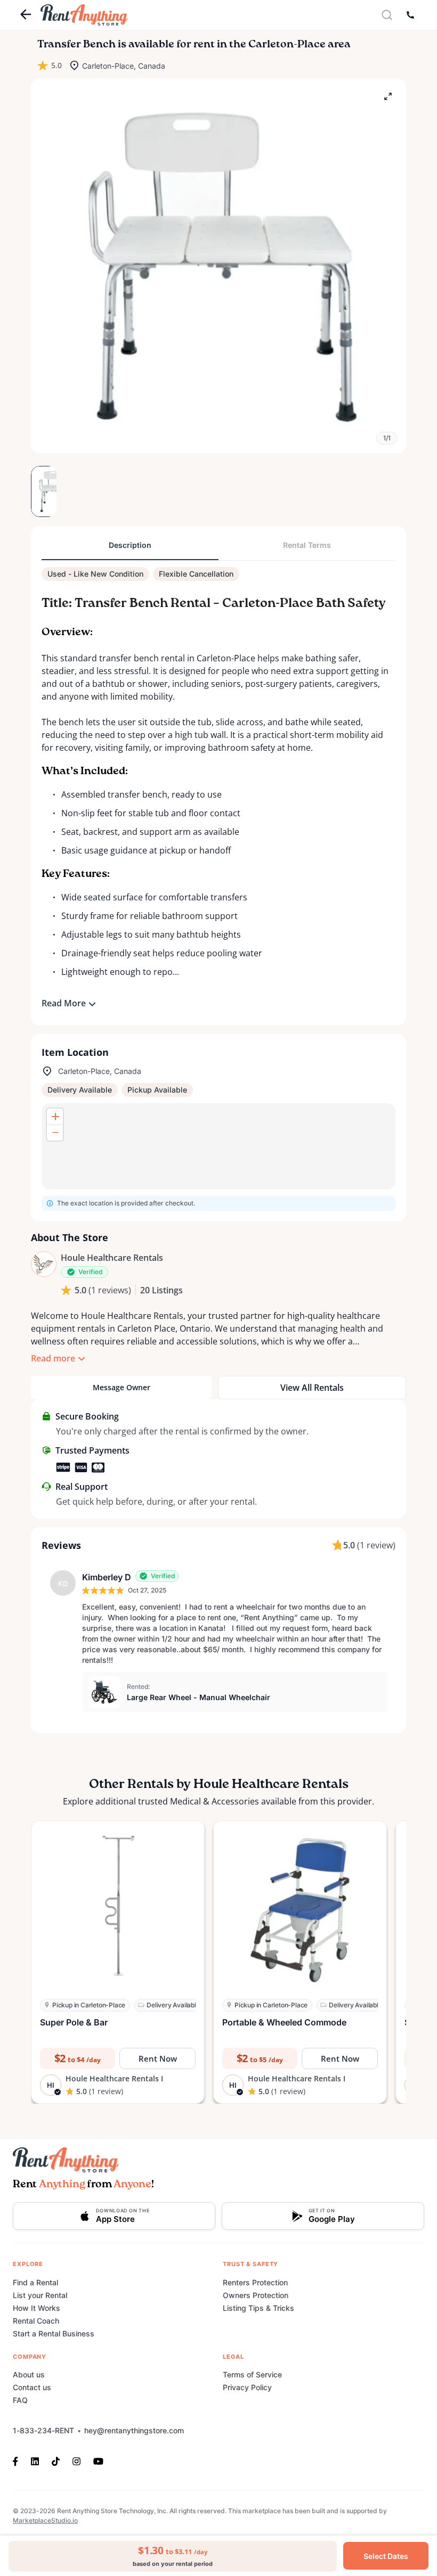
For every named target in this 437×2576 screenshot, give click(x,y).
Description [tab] (130, 545)
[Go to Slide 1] (44, 491)
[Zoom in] (55, 1117)
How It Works (37, 2308)
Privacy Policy (247, 2387)
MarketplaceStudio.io (45, 2520)
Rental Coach (36, 2321)
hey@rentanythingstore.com (134, 2430)
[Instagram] (76, 2460)
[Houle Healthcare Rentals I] (44, 1264)
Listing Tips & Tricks (258, 2308)
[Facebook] (19, 2460)
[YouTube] (98, 2460)
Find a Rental (35, 2282)
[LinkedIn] (35, 2460)
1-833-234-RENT (43, 2430)
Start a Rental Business (54, 2333)
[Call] (410, 15)
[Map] (218, 1146)
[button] (218, 266)
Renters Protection (255, 2282)
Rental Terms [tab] (307, 545)
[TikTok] (56, 2460)
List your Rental (40, 2295)
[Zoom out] (55, 1133)
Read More (64, 1003)
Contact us (32, 2387)
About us (29, 2374)
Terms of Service (252, 2374)
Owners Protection (256, 2295)
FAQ (20, 2400)
